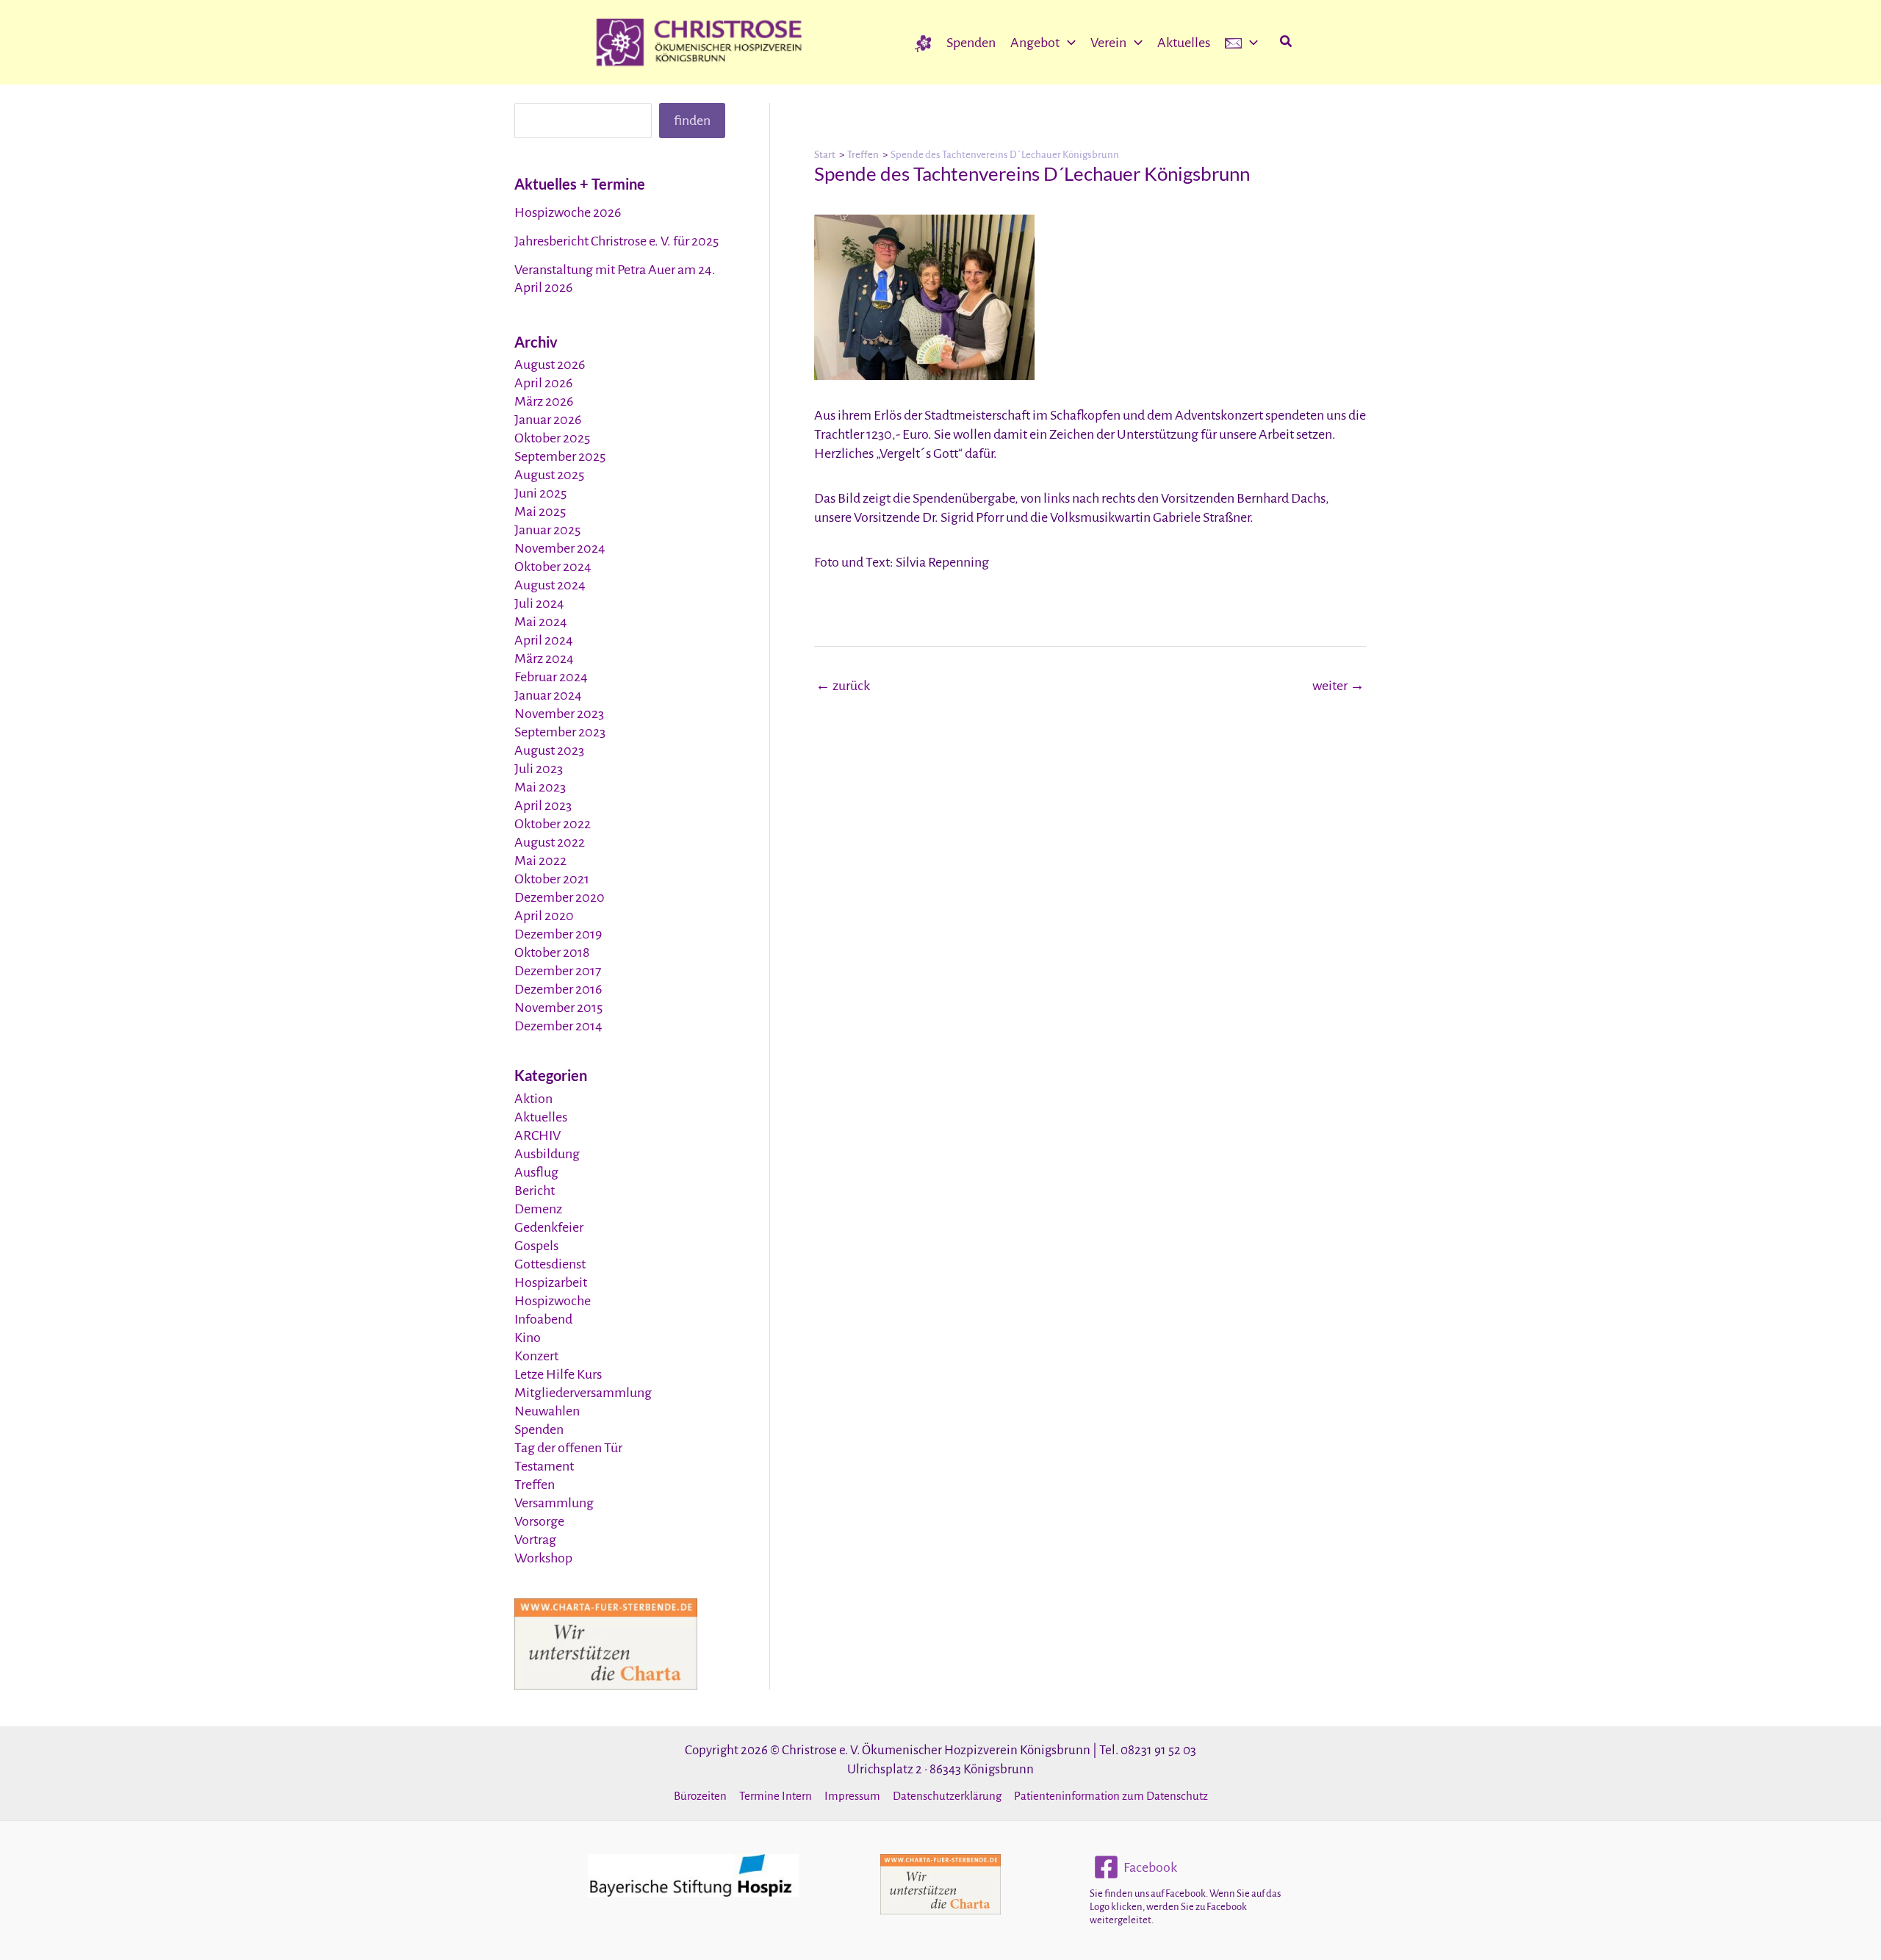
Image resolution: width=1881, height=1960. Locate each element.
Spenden (539, 1429)
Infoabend (543, 1319)
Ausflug (536, 1172)
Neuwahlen (547, 1411)
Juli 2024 (539, 603)
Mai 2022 (540, 861)
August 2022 (550, 842)
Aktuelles (541, 1117)
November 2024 (560, 548)
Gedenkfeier (549, 1227)
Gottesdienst (550, 1264)
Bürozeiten (700, 1796)
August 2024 (550, 585)
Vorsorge (539, 1521)
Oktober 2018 (552, 952)
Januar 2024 (548, 695)
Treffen (535, 1485)
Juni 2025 (540, 493)
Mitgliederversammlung (583, 1393)
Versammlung (554, 1503)
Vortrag (535, 1540)
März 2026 (544, 401)
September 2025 (560, 456)
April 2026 (543, 383)
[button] (1068, 43)
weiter (1338, 686)
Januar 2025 (547, 530)
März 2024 (544, 658)
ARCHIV (537, 1135)
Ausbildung (547, 1154)
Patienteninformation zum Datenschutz (1111, 1796)
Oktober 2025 (552, 438)
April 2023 (543, 805)
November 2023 (559, 714)
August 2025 (549, 475)
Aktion (533, 1099)
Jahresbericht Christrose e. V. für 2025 (616, 241)
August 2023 (549, 750)
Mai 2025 (540, 511)
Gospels (536, 1246)
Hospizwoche (553, 1301)
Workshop (543, 1558)
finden (692, 121)
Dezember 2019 (558, 934)
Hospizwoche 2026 (568, 212)
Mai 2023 (540, 787)
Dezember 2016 (558, 989)
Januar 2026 (548, 420)
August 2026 (550, 365)
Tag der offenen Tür (568, 1448)
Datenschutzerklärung (947, 1796)
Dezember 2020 (560, 897)
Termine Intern (776, 1796)
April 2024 (544, 640)
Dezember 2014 (558, 1026)
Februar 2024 (551, 677)
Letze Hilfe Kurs (558, 1374)
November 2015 (558, 1008)
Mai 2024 (541, 622)
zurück (843, 686)
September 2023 (560, 732)
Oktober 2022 (553, 824)
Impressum (852, 1796)
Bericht (535, 1191)
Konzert (536, 1356)
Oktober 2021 (552, 879)
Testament (544, 1466)
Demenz (538, 1209)
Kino (528, 1338)
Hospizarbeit (551, 1282)
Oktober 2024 (553, 567)
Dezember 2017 (558, 971)
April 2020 (544, 916)
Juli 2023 (539, 769)
